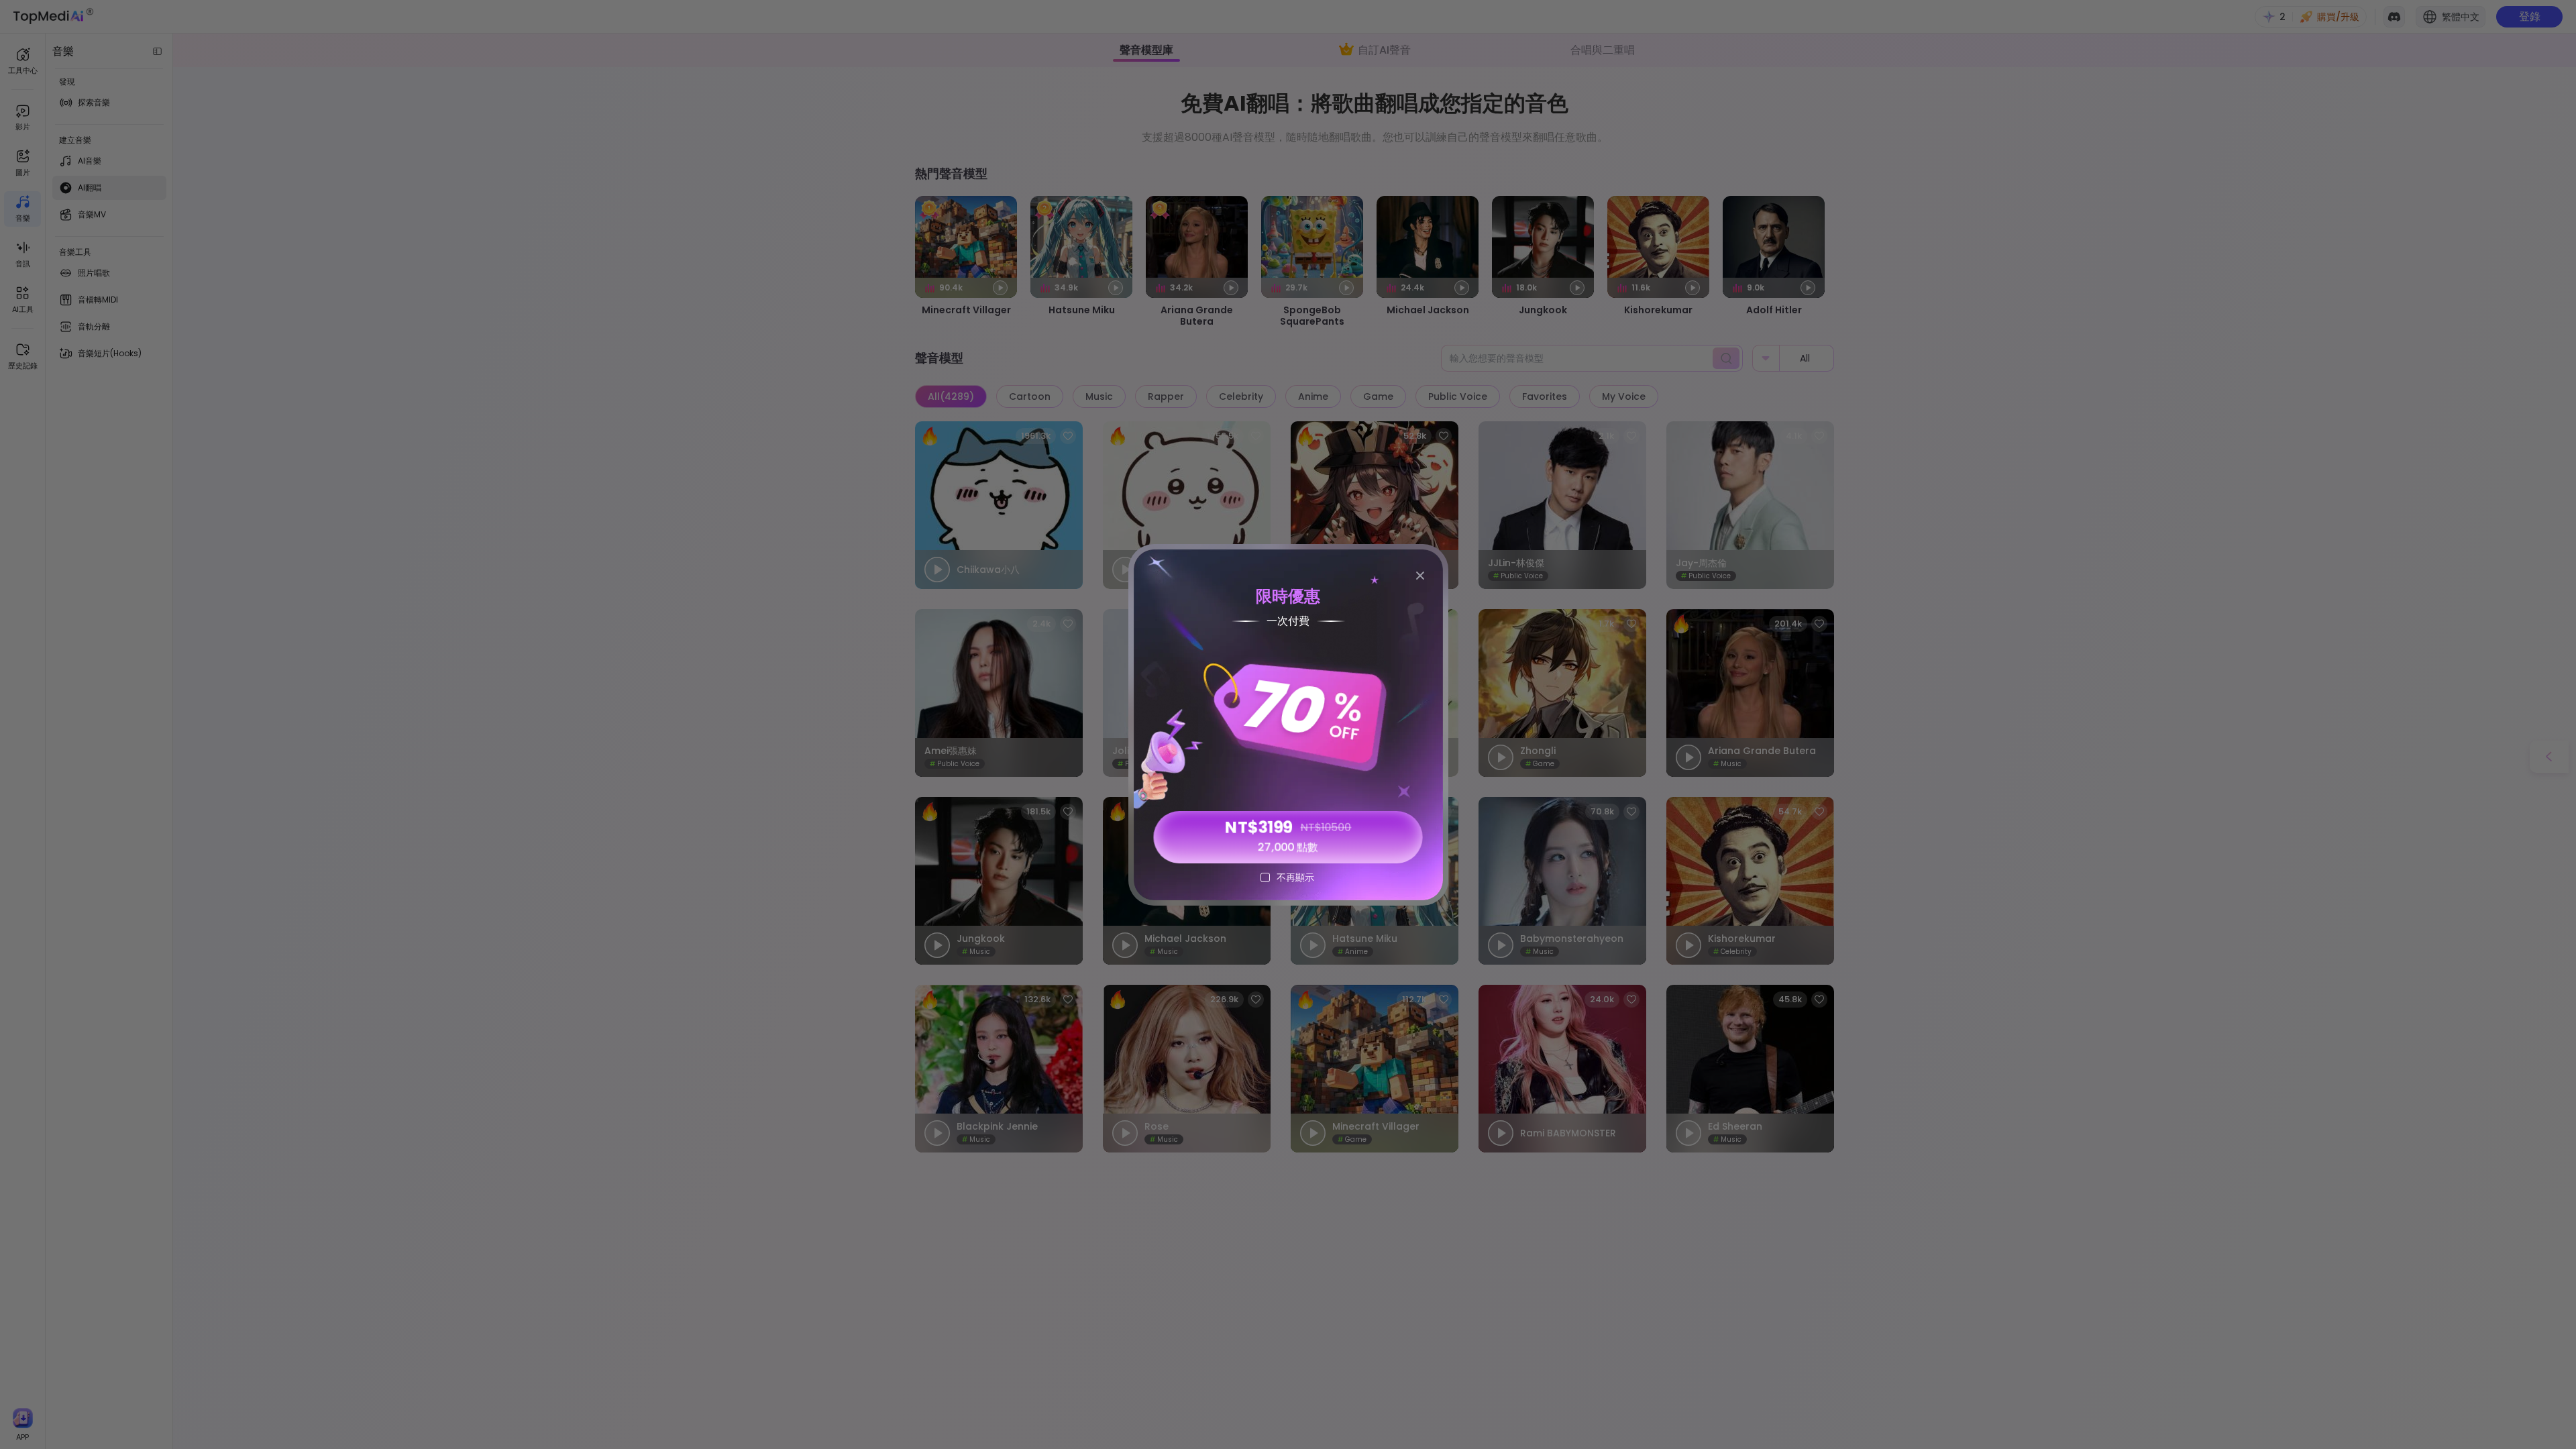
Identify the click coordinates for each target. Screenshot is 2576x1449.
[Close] (1420, 576)
